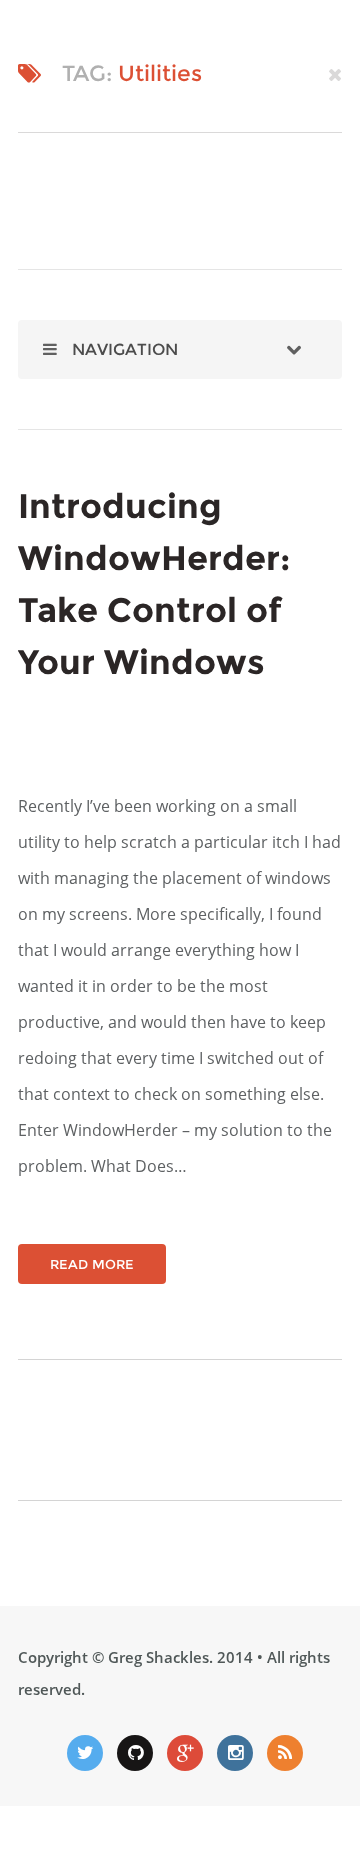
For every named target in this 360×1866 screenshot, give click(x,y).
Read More (92, 1264)
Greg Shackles (158, 1657)
